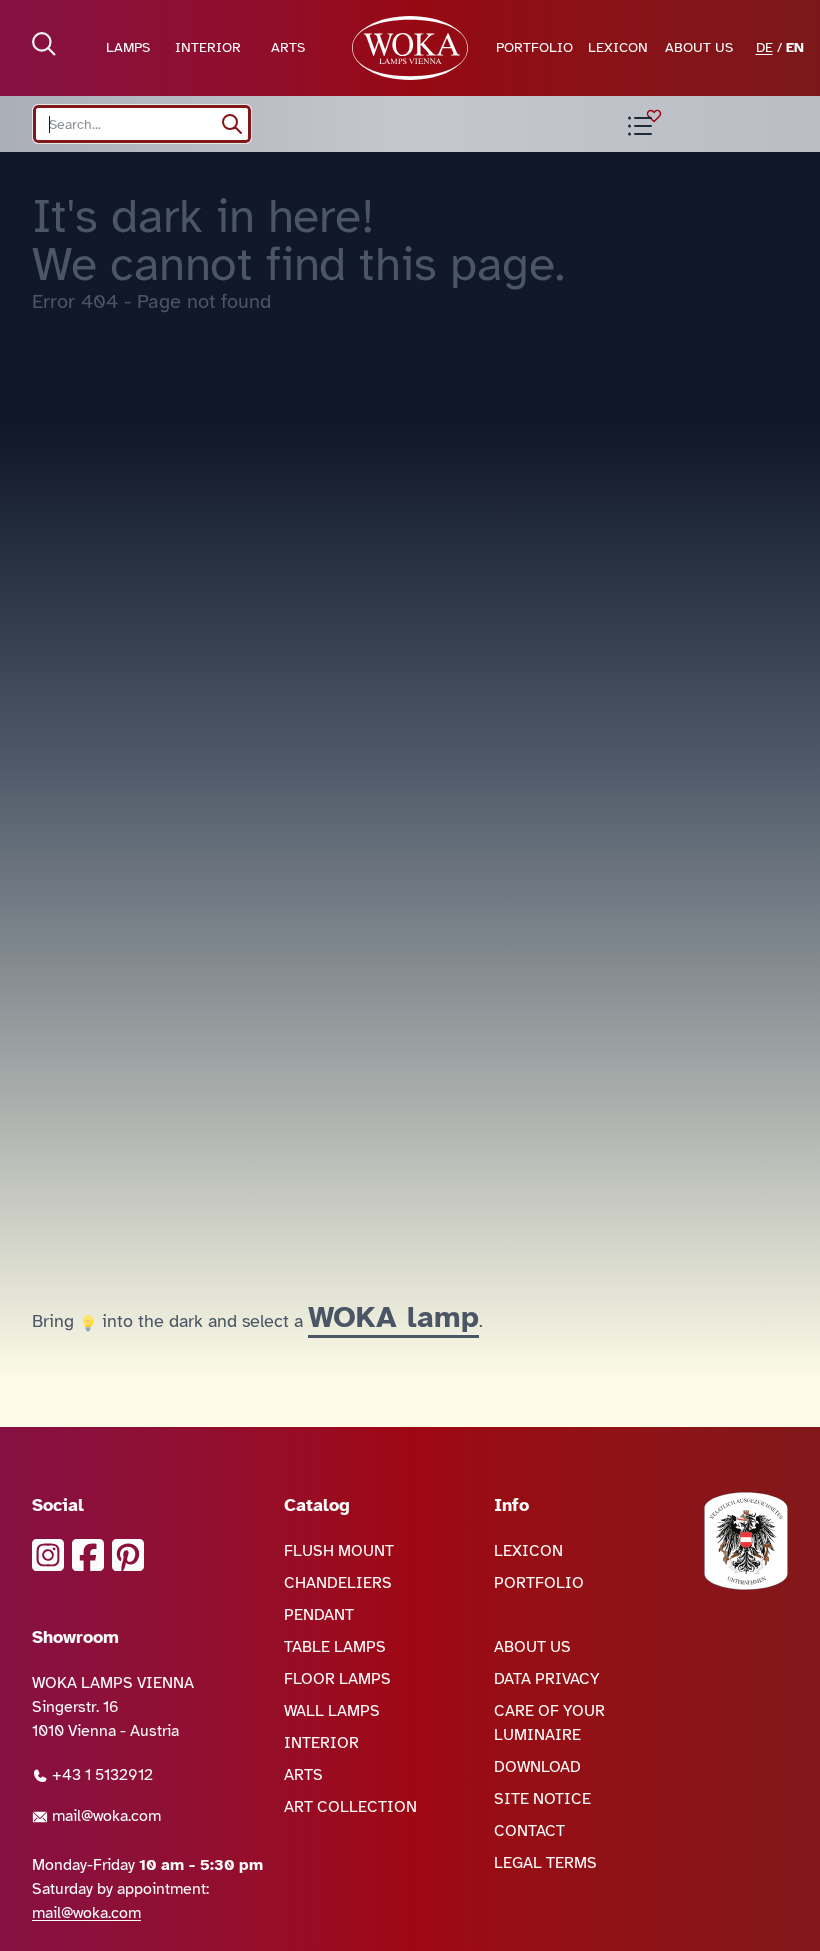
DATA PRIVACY (547, 1679)
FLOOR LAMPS (337, 1679)
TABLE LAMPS (335, 1647)
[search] (232, 124)
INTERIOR (208, 47)
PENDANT (319, 1615)
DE (764, 47)
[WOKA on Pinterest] (128, 1555)
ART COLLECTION (350, 1807)
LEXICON (618, 47)
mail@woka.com (104, 1816)
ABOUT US (699, 47)
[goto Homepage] (410, 48)
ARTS (288, 47)
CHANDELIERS (338, 1583)
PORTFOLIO (534, 47)
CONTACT (529, 1831)
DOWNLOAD (537, 1767)
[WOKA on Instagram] (48, 1555)
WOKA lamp (393, 1317)
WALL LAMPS (332, 1711)
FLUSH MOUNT (339, 1551)
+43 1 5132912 (100, 1775)
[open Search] (44, 44)
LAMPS (128, 47)
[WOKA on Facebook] (88, 1555)
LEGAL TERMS (545, 1863)
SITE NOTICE (542, 1799)
